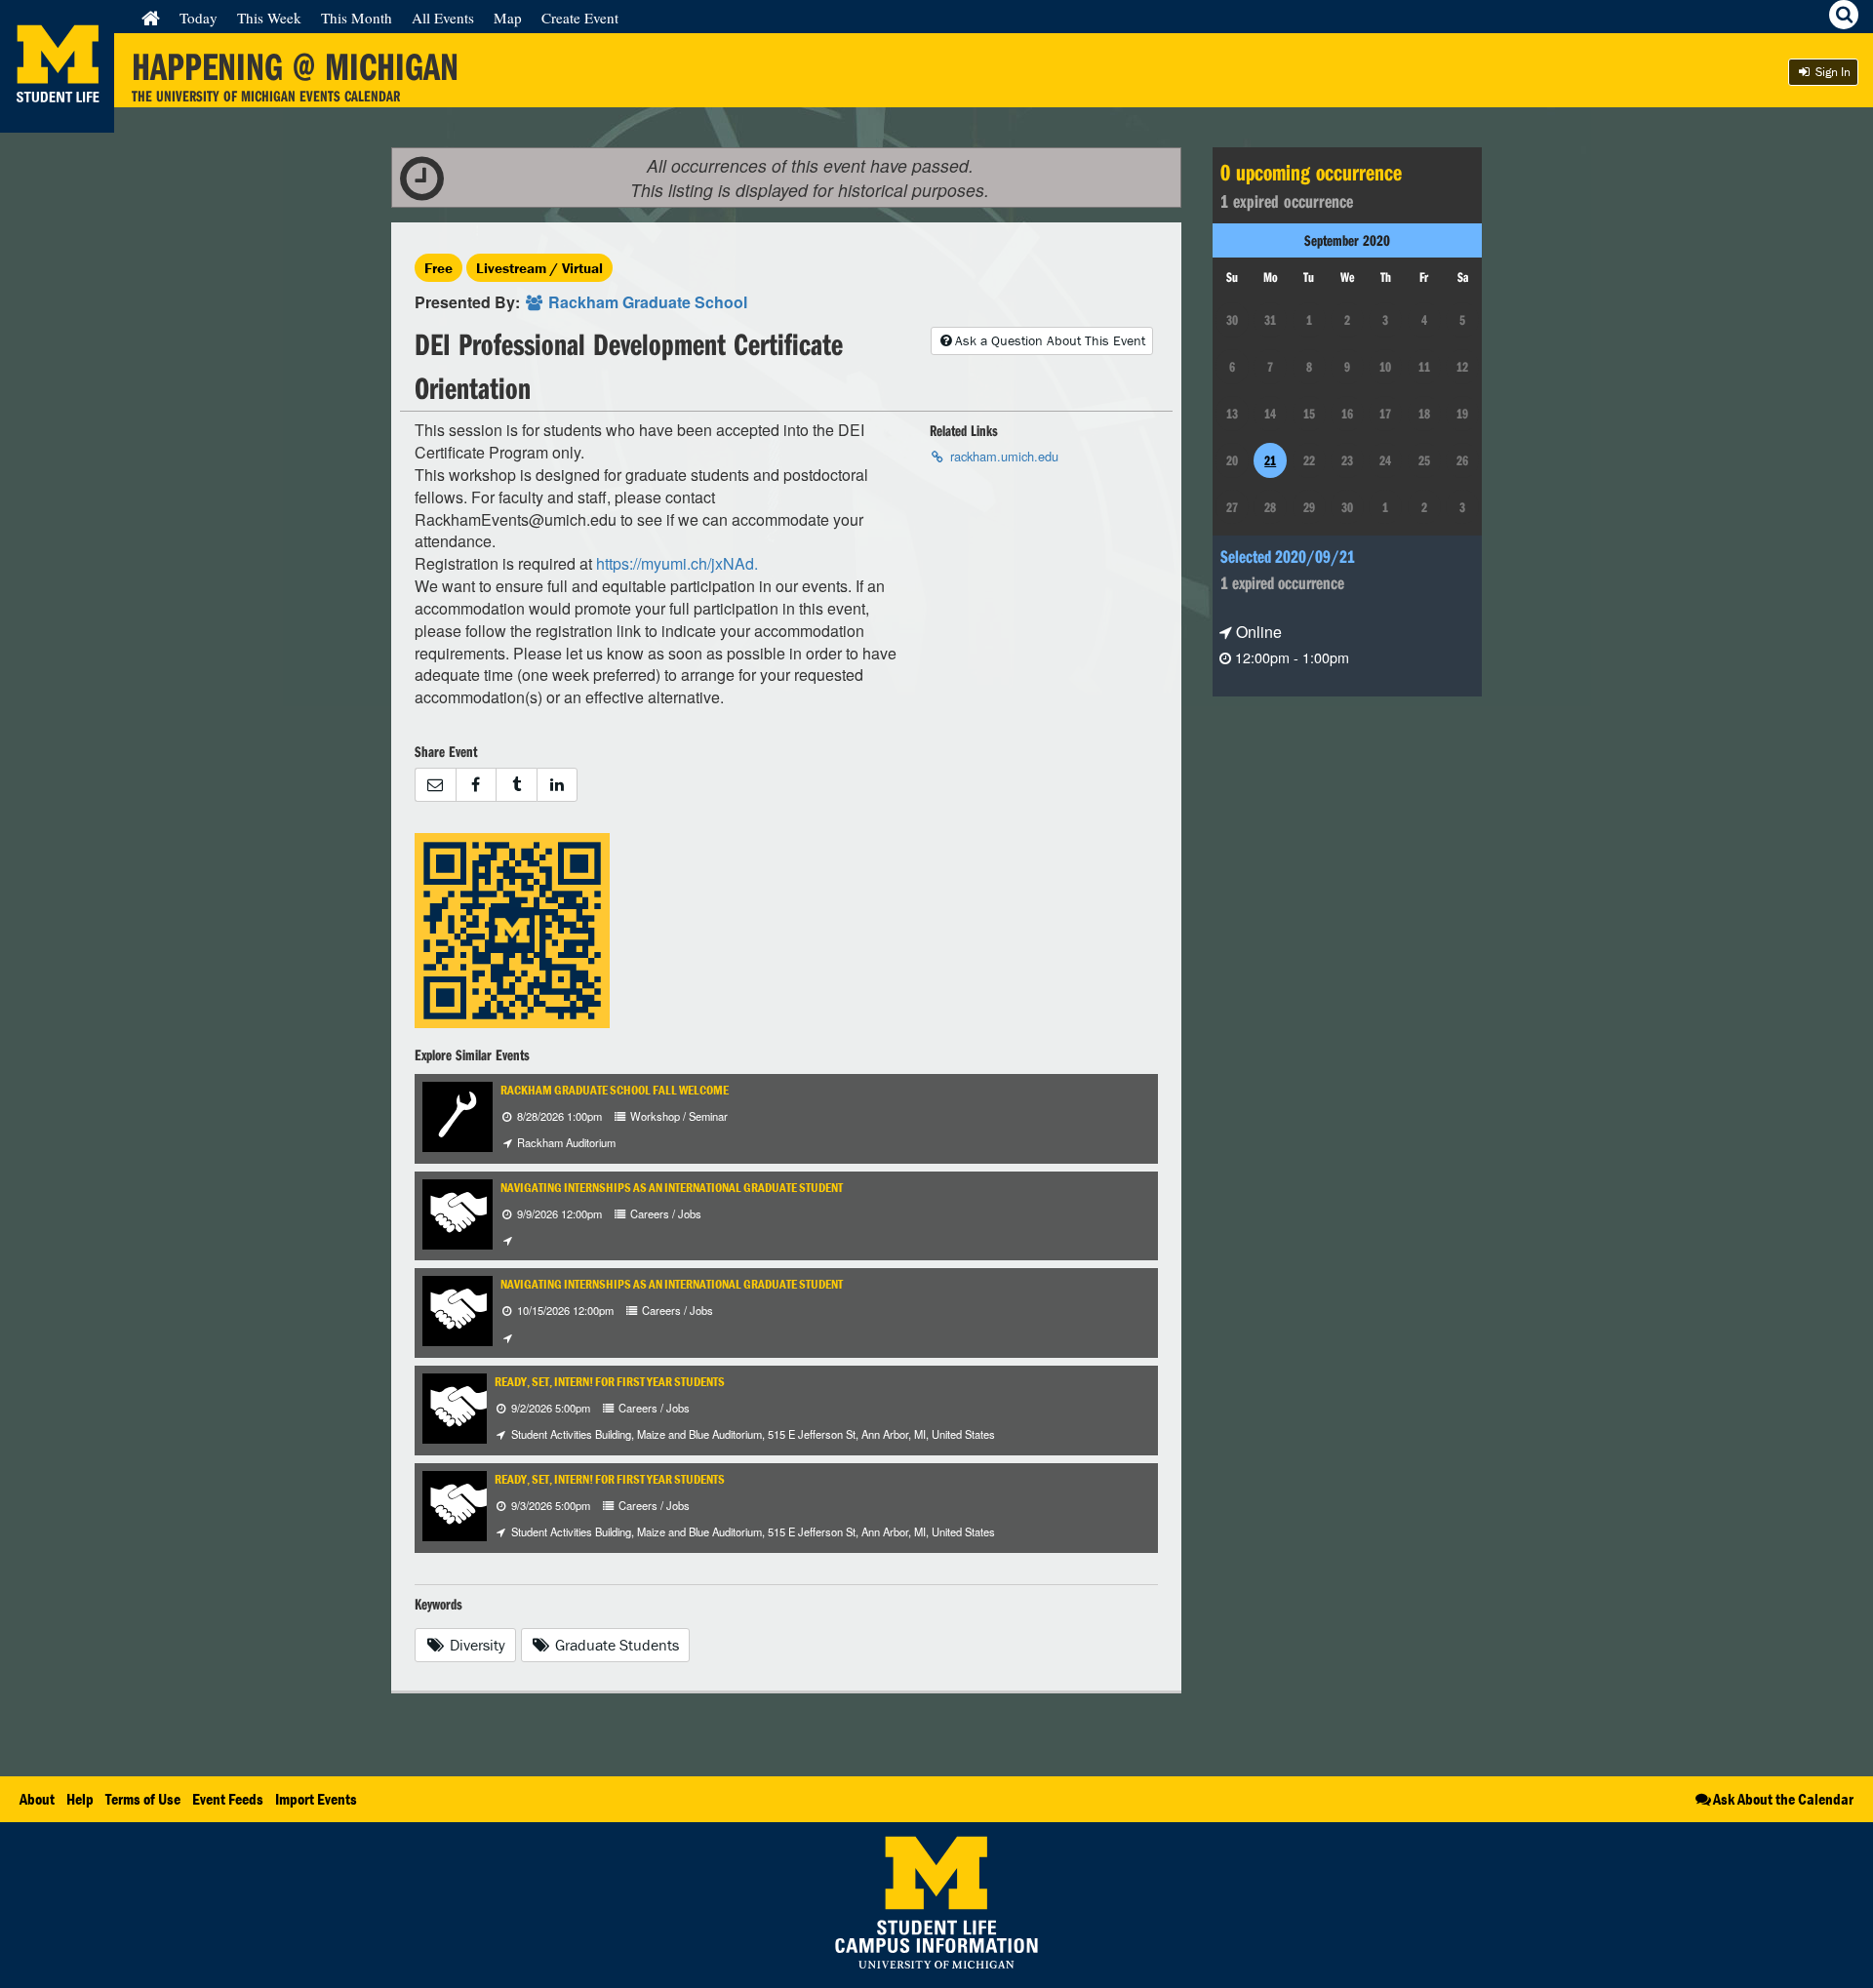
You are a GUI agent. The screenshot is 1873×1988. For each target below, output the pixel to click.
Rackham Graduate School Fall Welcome (615, 1090)
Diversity (476, 1645)
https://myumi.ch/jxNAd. (677, 563)
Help (80, 1799)
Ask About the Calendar (1783, 1799)
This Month (357, 18)
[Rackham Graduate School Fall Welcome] (458, 1114)
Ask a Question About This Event (1050, 340)
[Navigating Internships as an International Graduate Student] (458, 1212)
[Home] (151, 18)
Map (508, 18)
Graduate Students (615, 1645)
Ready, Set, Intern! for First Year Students (610, 1382)
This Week (269, 18)
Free (438, 268)
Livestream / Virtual (539, 268)
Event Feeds (228, 1799)
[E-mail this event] (435, 785)
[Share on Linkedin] (558, 785)
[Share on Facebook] (476, 785)
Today (199, 18)
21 (1270, 460)
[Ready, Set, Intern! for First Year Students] (458, 1406)
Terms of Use (143, 1799)
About (37, 1799)
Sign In (1832, 72)
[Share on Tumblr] (516, 785)
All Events (443, 18)
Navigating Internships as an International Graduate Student (672, 1188)
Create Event (580, 18)
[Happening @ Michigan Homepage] (57, 120)
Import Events (316, 1799)
